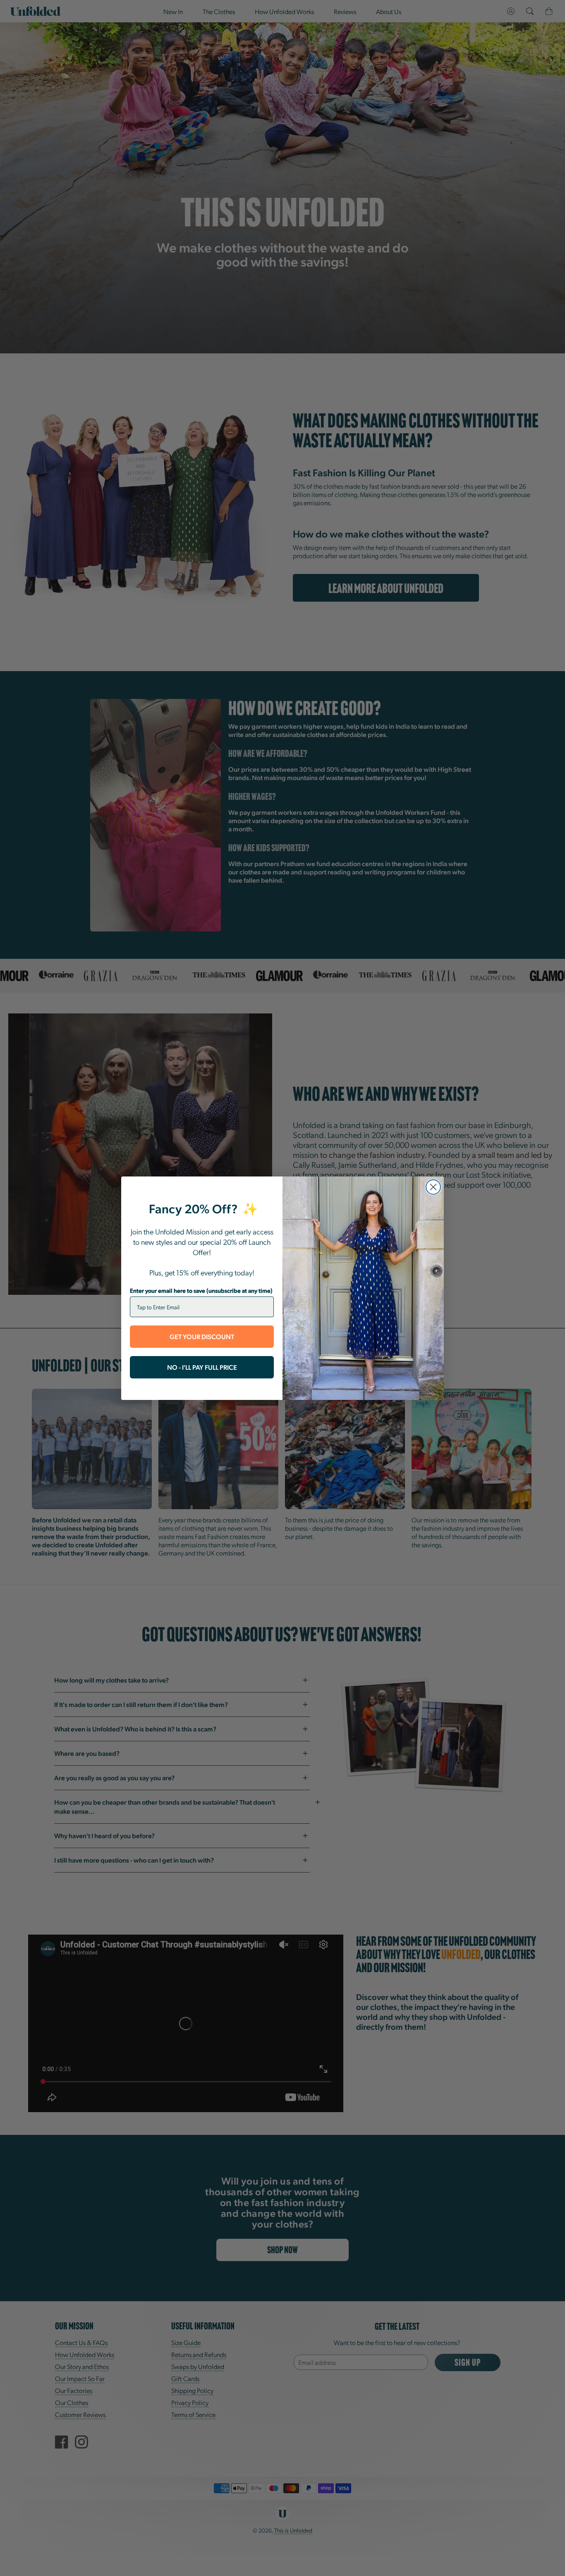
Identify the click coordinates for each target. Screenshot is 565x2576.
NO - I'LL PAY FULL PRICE (202, 1367)
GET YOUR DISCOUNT (202, 1336)
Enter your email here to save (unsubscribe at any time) (201, 1290)
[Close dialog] (433, 1187)
